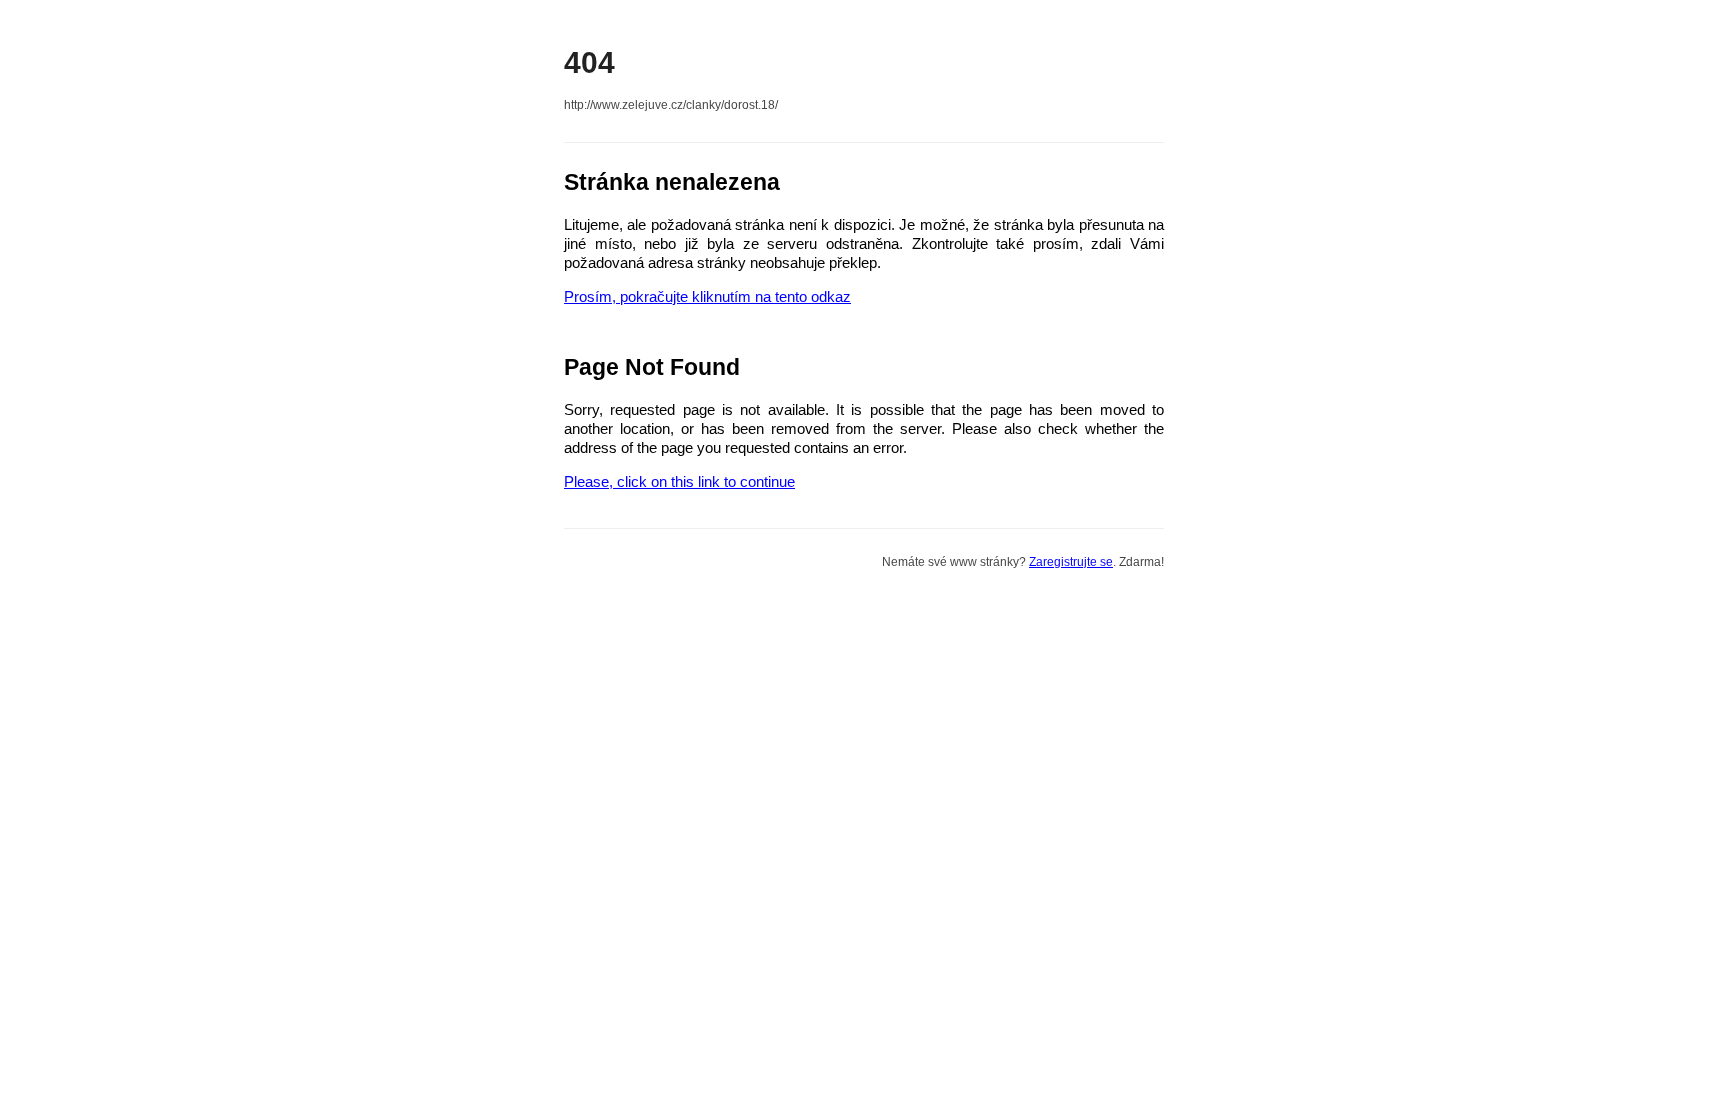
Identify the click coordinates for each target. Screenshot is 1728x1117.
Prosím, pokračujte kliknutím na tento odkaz (707, 296)
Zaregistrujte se (1071, 562)
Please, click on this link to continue (679, 481)
